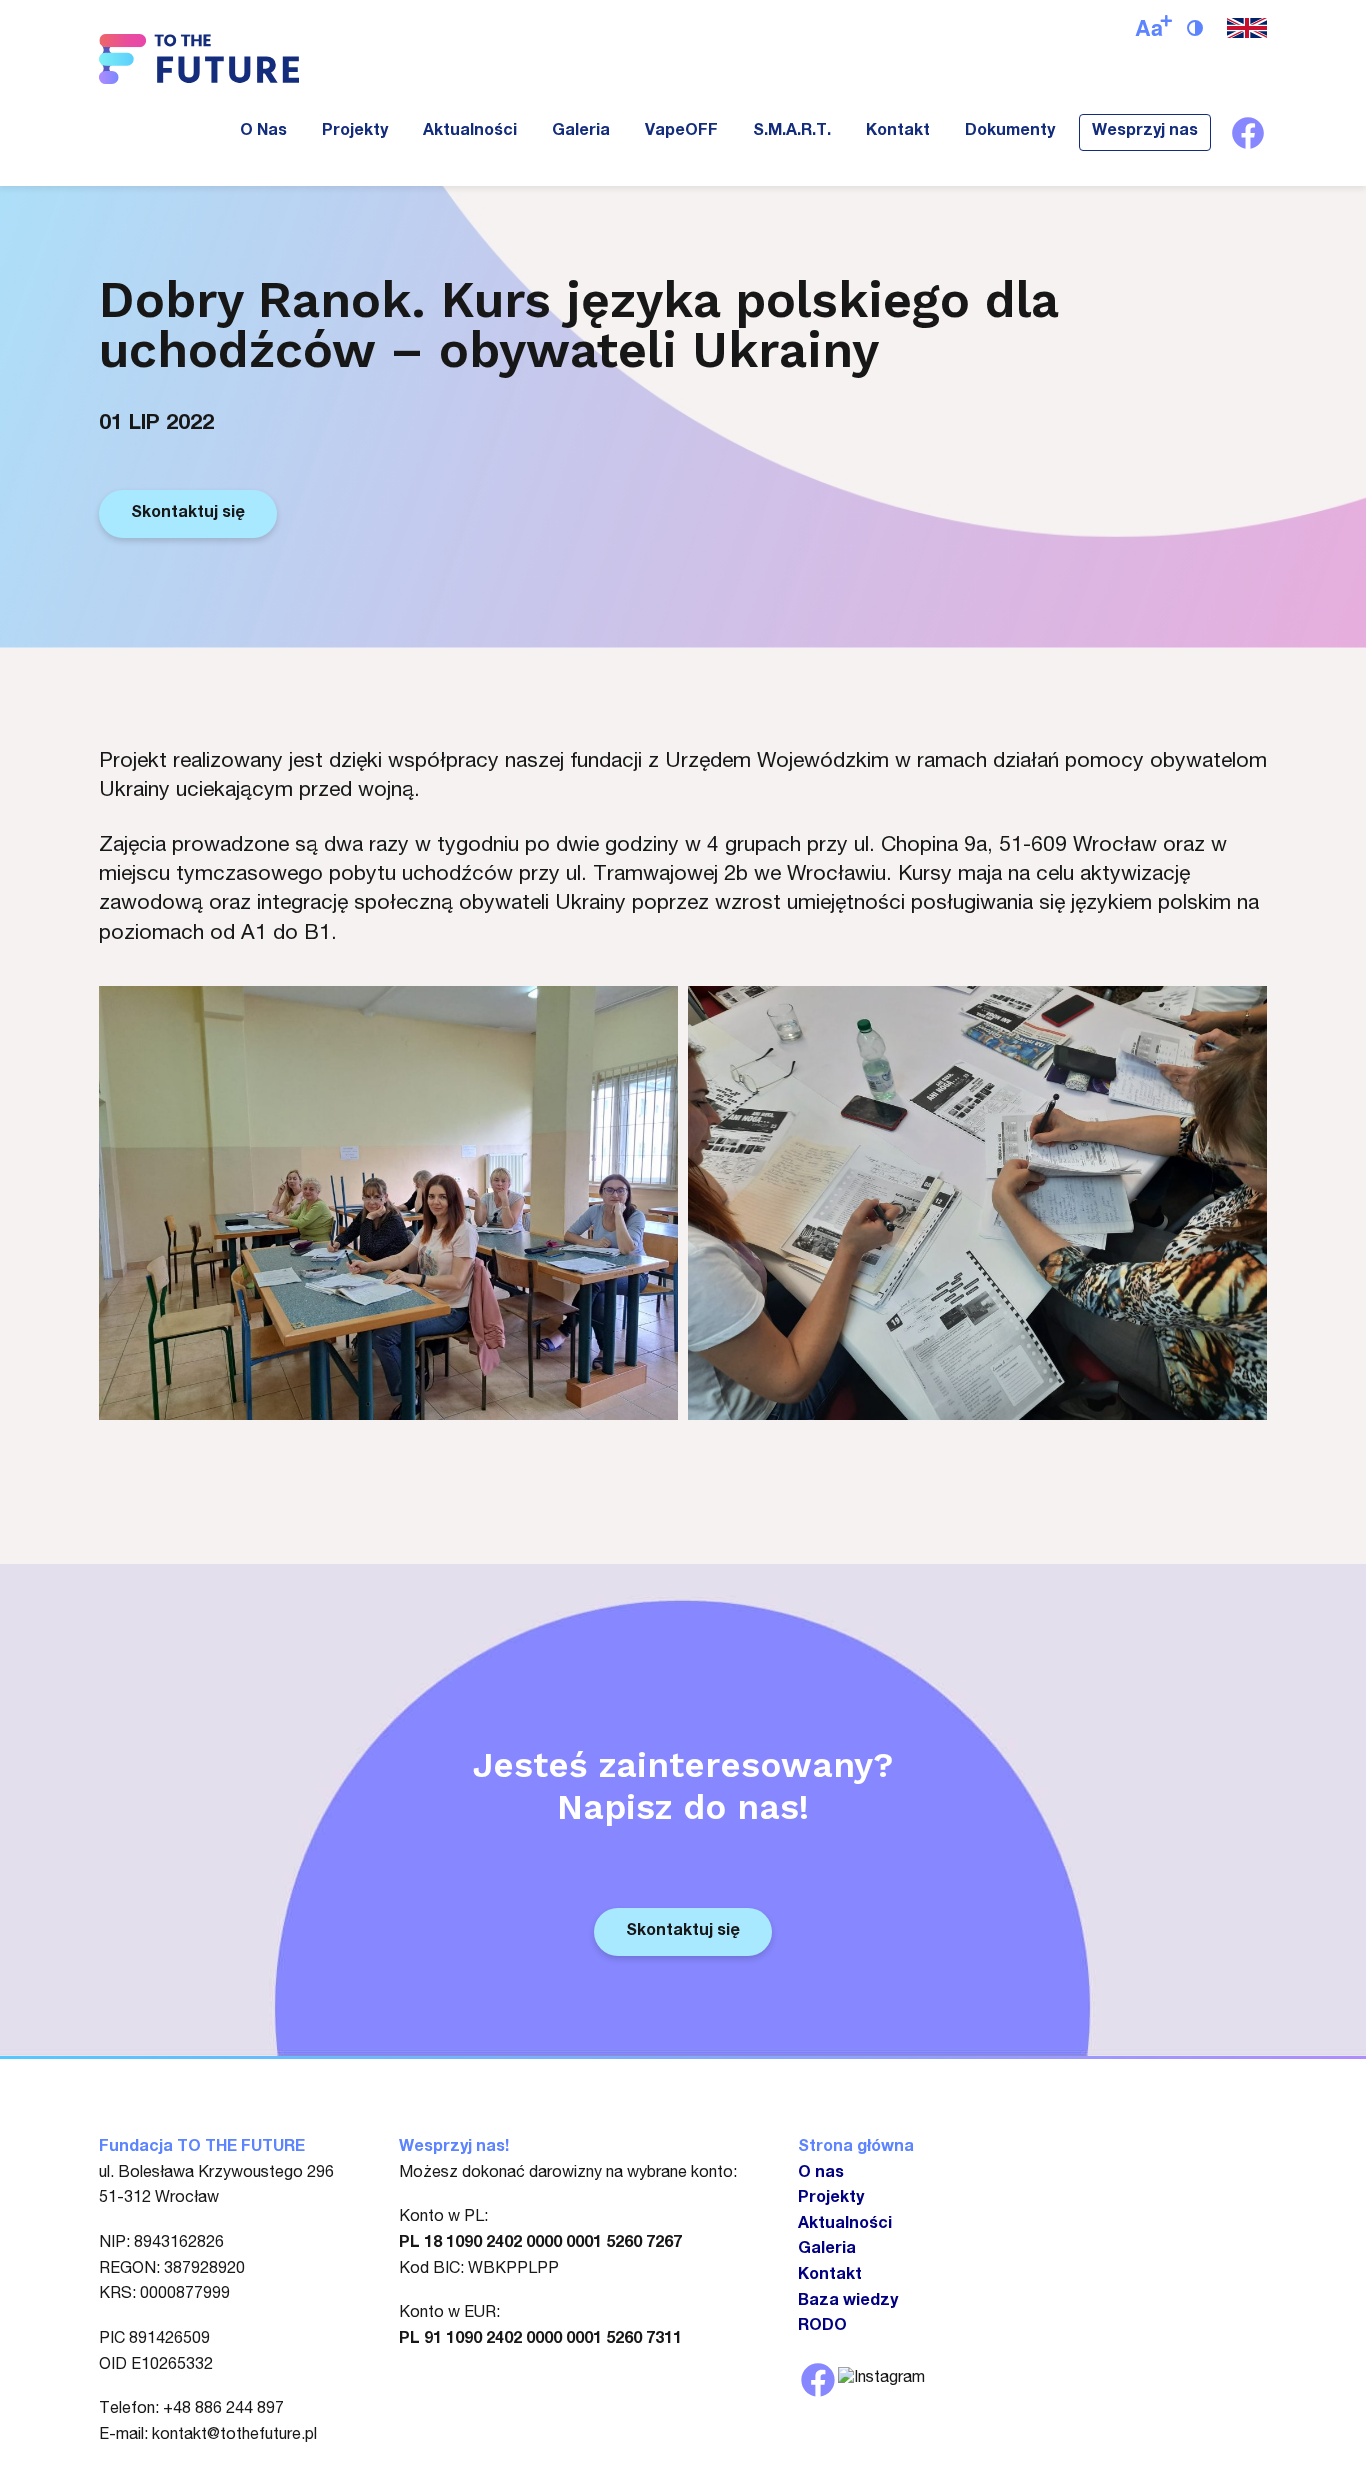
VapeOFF (681, 132)
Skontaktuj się (188, 514)
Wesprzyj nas (1145, 132)
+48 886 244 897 (223, 2410)
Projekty (355, 132)
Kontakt (898, 132)
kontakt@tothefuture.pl (234, 2436)
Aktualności (470, 132)
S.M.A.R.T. (792, 132)
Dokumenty (1010, 132)
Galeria (581, 132)
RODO (822, 2327)
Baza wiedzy (848, 2302)
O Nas (263, 132)
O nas (821, 2174)
